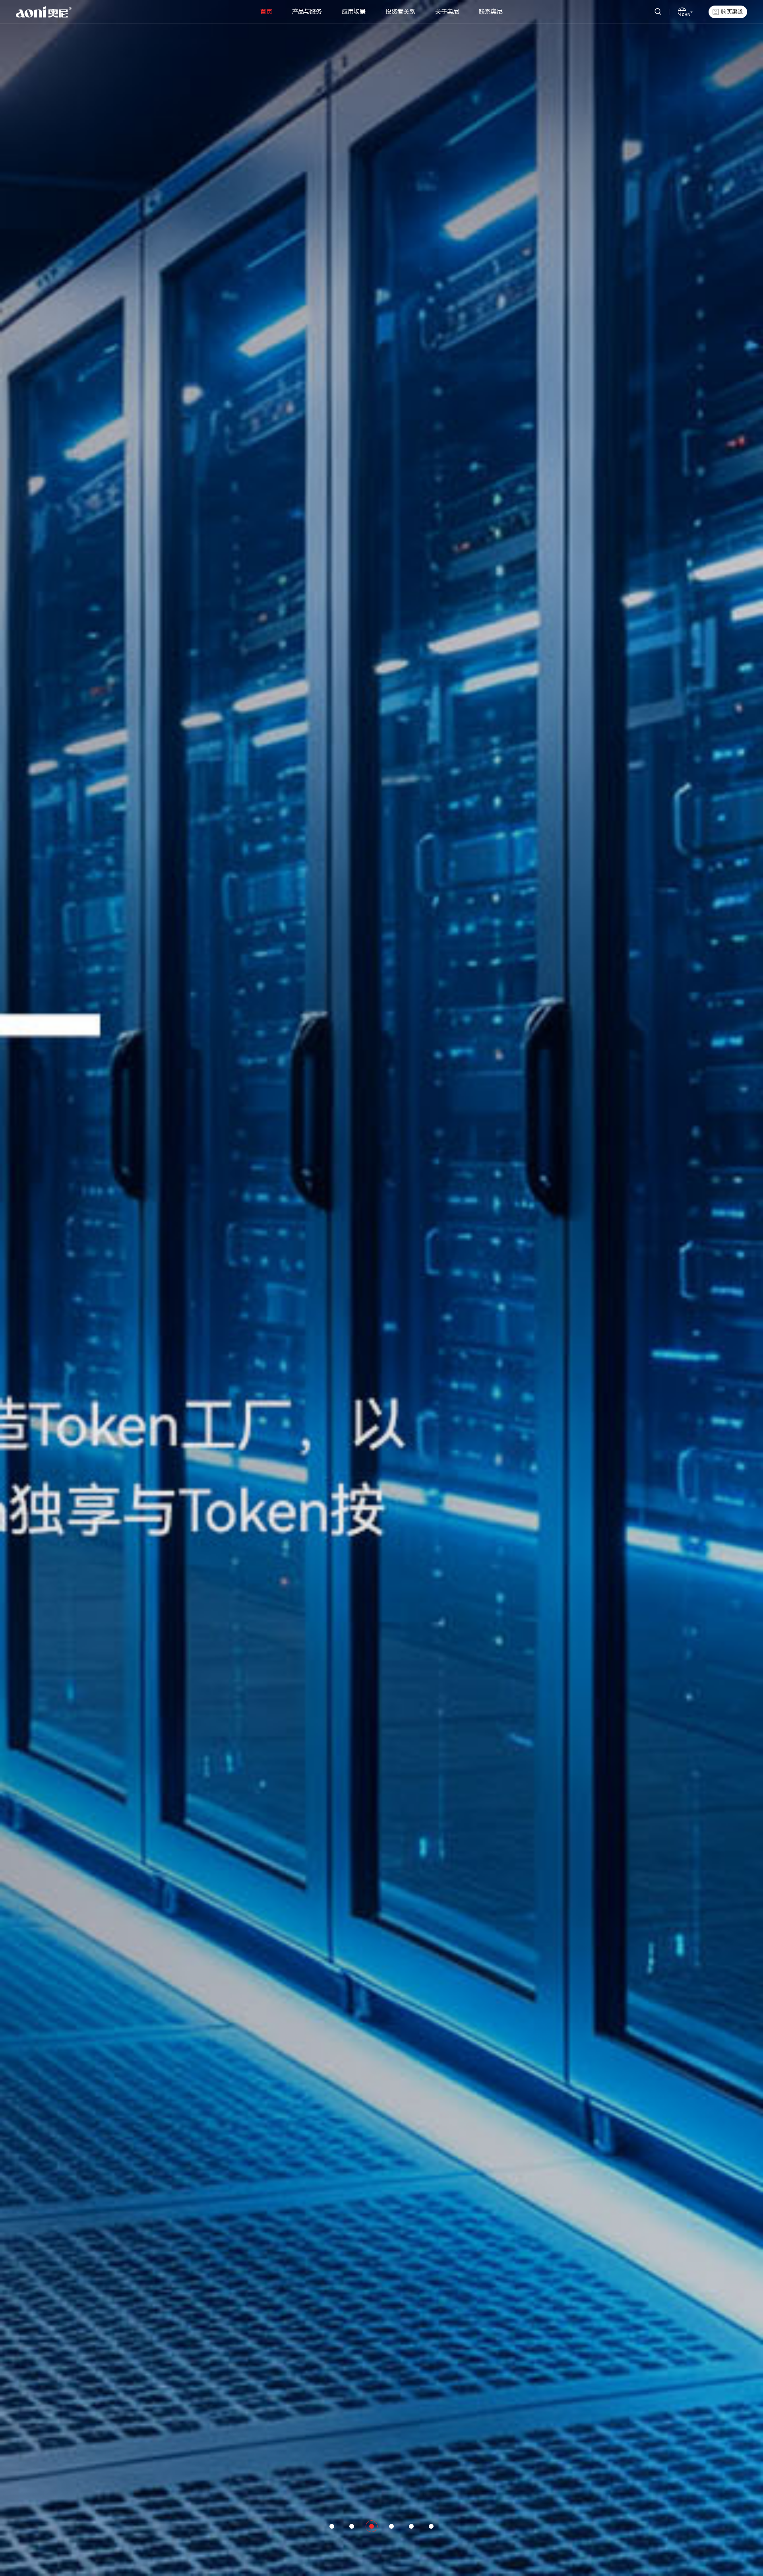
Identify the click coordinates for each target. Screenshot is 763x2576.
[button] (332, 2526)
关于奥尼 (447, 12)
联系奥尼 (491, 12)
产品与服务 (307, 12)
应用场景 (354, 12)
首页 (266, 12)
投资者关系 (400, 12)
